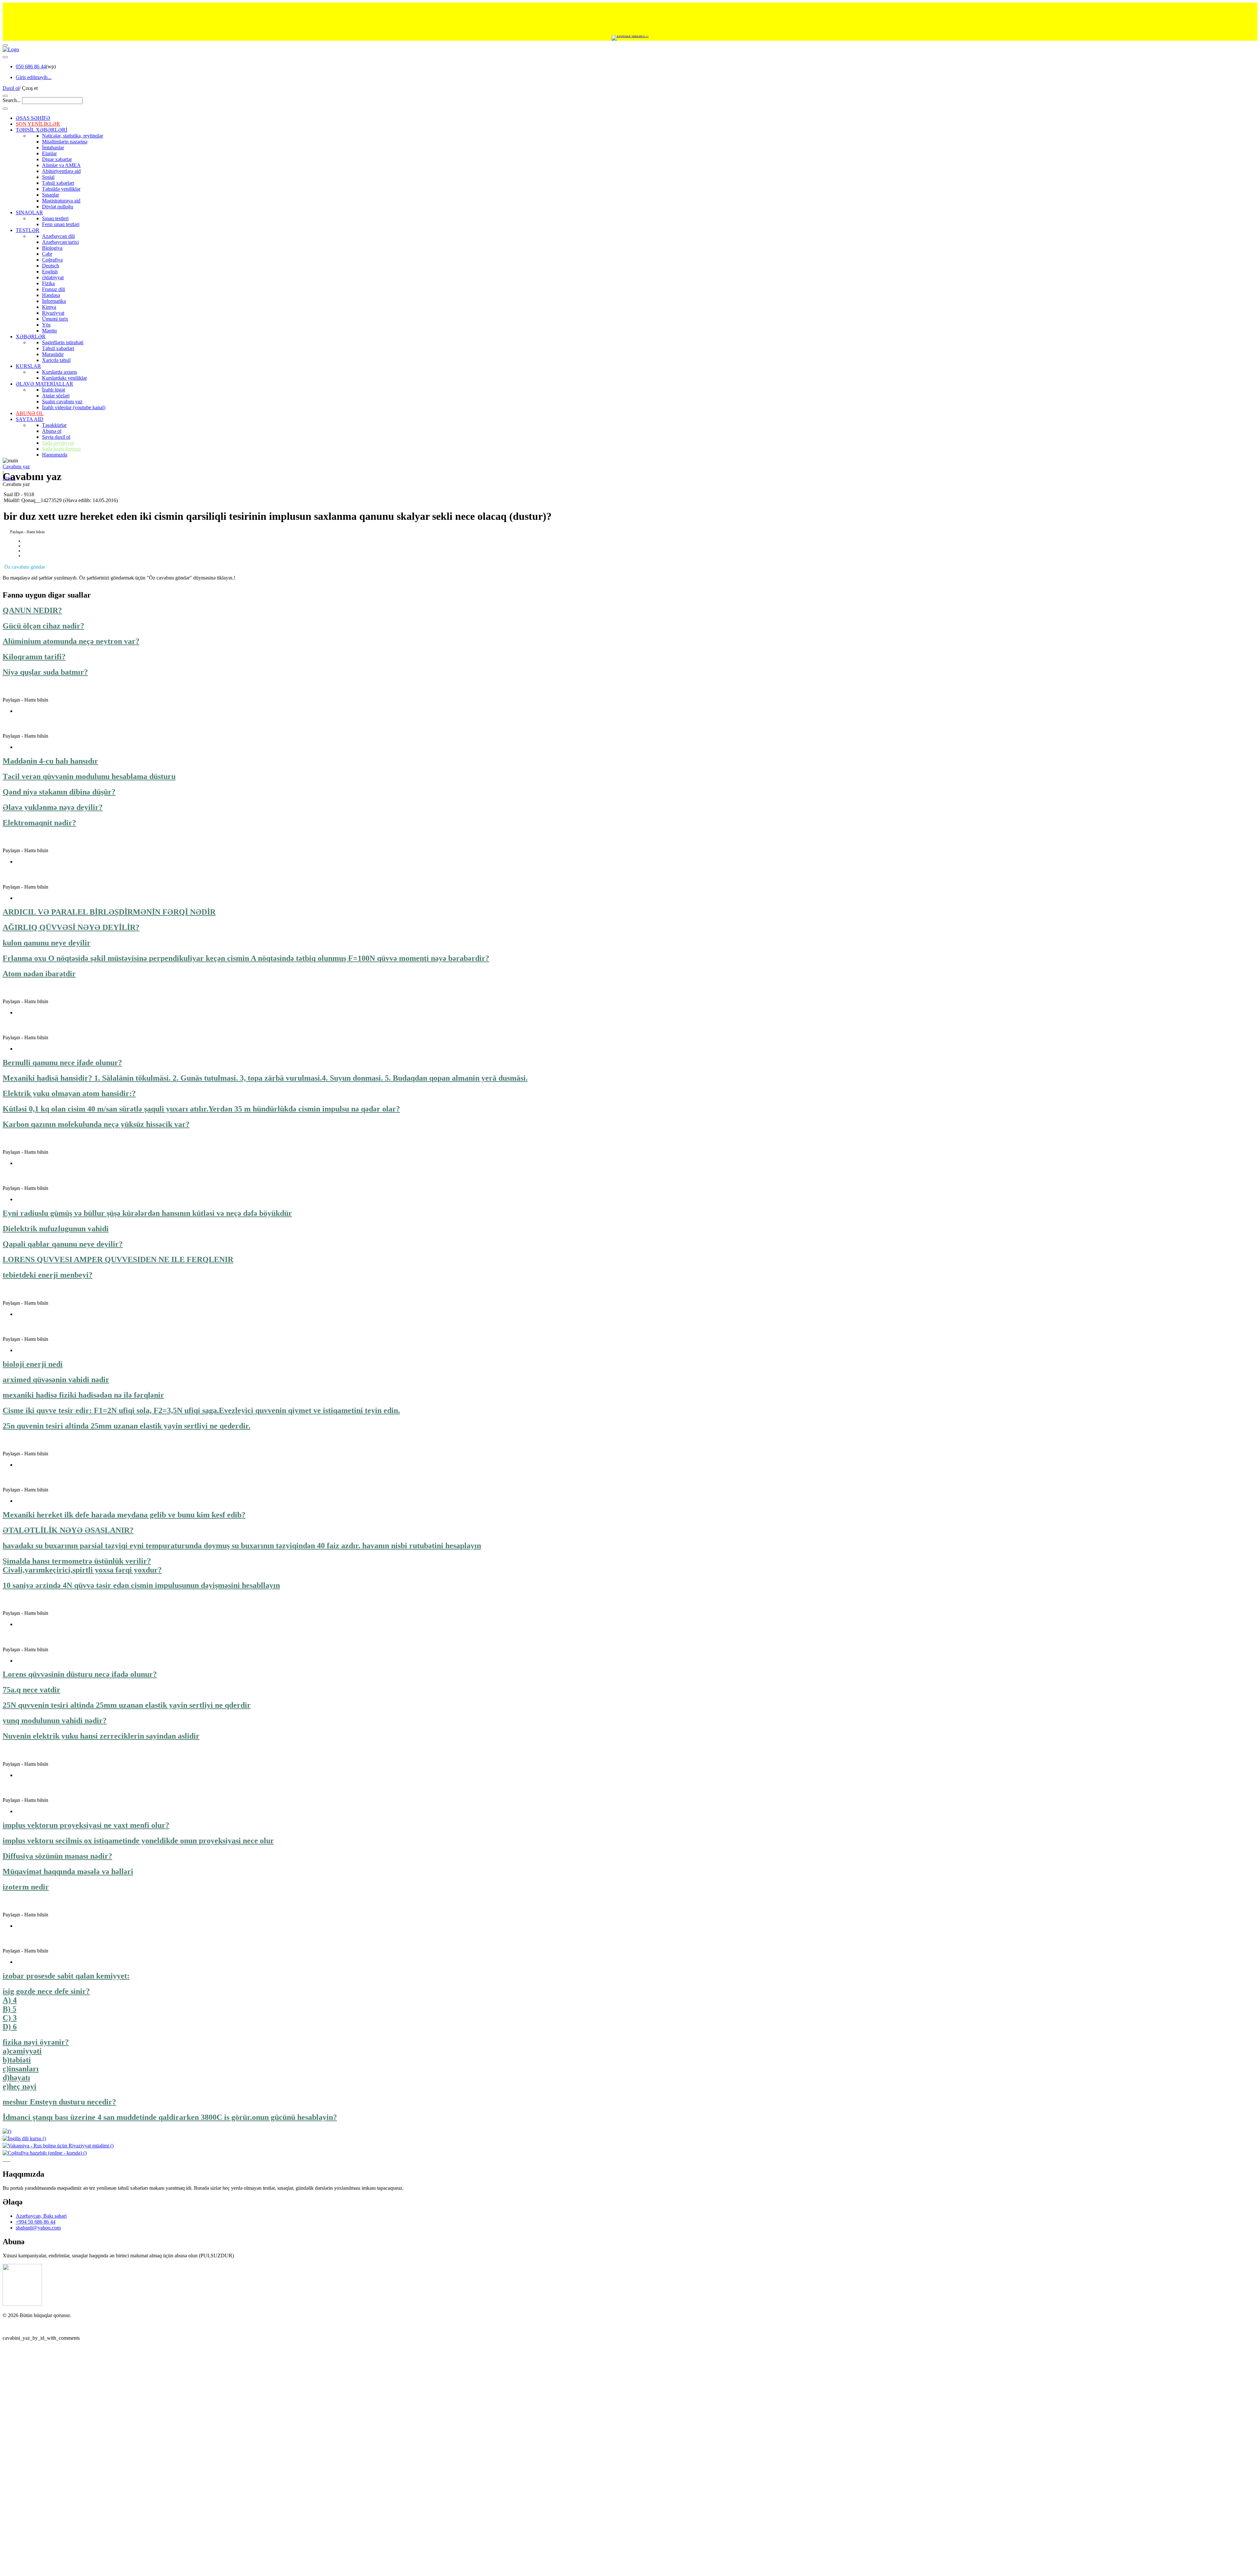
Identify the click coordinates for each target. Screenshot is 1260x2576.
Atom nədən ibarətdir (39, 974)
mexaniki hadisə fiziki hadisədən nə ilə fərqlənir (83, 1395)
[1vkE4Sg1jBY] (630, 38)
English (50, 272)
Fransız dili (53, 289)
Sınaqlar (51, 195)
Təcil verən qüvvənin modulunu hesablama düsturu (89, 776)
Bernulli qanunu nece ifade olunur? (62, 1063)
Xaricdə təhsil (56, 360)
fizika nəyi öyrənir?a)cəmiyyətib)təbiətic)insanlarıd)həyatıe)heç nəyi (36, 2064)
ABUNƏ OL (30, 413)
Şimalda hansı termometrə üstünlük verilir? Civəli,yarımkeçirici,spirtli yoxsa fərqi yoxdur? (82, 1565)
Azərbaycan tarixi (60, 242)
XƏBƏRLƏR (31, 337)
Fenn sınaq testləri (61, 224)
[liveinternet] (20, 2559)
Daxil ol (11, 88)
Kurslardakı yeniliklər (64, 378)
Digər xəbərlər (57, 159)
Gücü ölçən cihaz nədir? (43, 626)
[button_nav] (5, 45)
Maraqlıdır (53, 354)
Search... (12, 100)
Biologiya (52, 248)
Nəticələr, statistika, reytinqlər (73, 136)
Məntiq (49, 331)
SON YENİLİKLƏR (38, 124)
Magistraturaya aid (61, 201)
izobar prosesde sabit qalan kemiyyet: (66, 1976)
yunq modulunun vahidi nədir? (55, 1721)
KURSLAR (28, 366)
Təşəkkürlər (54, 425)
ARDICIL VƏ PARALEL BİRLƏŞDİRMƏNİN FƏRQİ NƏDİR (109, 912)
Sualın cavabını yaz (62, 401)
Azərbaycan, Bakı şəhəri (41, 2448)
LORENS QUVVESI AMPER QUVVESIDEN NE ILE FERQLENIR (118, 1259)
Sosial (48, 177)
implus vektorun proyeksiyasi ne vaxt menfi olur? (86, 1825)
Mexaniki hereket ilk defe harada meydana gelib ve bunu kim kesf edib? (124, 1515)
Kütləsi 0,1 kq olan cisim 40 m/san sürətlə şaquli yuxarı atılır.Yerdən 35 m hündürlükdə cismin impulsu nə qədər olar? (201, 1109)
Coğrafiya (52, 260)
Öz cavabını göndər (25, 567)
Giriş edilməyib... (34, 77)
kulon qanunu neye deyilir (47, 943)
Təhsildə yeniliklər (61, 189)
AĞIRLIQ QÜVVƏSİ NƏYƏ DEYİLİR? (71, 927)
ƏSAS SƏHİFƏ (33, 118)
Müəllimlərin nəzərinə (65, 142)
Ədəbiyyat (53, 277)
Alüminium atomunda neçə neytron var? (71, 641)
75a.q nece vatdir (31, 1690)
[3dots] (5, 57)
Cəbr (47, 254)
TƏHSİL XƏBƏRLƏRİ (42, 130)
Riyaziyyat (53, 313)
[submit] (5, 109)
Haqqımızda (55, 455)
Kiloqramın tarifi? (34, 657)
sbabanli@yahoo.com (38, 2460)
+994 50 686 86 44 (36, 2454)
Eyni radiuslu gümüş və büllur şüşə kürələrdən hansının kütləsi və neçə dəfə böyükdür (147, 1213)
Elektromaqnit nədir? (39, 823)
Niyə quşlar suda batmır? (45, 672)
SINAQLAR (29, 212)
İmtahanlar (53, 148)
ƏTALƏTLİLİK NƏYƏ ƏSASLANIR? (68, 1530)
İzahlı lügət (53, 390)
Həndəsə (51, 295)
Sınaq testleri (55, 218)
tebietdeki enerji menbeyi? (48, 1275)
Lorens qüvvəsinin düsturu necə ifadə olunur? (80, 1674)
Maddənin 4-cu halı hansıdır (50, 761)
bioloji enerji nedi (33, 1364)
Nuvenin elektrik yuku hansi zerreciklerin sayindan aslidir (101, 1736)
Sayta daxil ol (56, 437)
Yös (46, 325)
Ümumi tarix (55, 319)
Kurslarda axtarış (60, 372)
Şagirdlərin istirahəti (63, 342)
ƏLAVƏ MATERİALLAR (44, 384)
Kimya (49, 307)
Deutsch (51, 266)
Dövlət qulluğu (58, 207)
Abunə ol (52, 431)
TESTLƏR (28, 230)
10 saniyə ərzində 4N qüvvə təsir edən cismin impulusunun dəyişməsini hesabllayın (141, 1585)
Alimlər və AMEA (61, 165)
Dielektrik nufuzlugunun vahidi (56, 1229)
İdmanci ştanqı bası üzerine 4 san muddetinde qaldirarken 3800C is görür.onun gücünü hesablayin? (170, 2117)
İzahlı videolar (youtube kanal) (74, 407)
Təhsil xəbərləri (58, 183)
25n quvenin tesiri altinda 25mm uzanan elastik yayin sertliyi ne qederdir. (126, 1426)
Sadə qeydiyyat (58, 443)
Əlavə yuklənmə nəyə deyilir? (53, 807)
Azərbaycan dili (58, 236)
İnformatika (54, 301)
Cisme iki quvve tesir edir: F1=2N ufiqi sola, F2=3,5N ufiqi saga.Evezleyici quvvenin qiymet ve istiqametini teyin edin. (201, 1410)
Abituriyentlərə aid (61, 171)
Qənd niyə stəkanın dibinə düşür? (59, 792)
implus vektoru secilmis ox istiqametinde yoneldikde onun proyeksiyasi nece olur (138, 1841)
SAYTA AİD (30, 419)
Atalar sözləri (56, 396)
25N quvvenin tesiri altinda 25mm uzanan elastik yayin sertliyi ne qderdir (127, 1705)
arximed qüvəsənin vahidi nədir (56, 1380)
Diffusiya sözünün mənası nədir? (57, 1856)
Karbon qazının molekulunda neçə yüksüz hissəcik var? (96, 1124)
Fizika (48, 283)
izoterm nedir (26, 1887)
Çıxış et (30, 88)
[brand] (22, 2536)
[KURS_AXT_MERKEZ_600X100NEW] (630, 19)
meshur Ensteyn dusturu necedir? (59, 2102)
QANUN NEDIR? (32, 610)
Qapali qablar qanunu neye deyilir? (63, 1244)
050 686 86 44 (31, 66)
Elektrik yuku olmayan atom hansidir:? (69, 1093)
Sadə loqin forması (61, 449)
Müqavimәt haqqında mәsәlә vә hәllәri (68, 1871)
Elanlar (49, 153)
